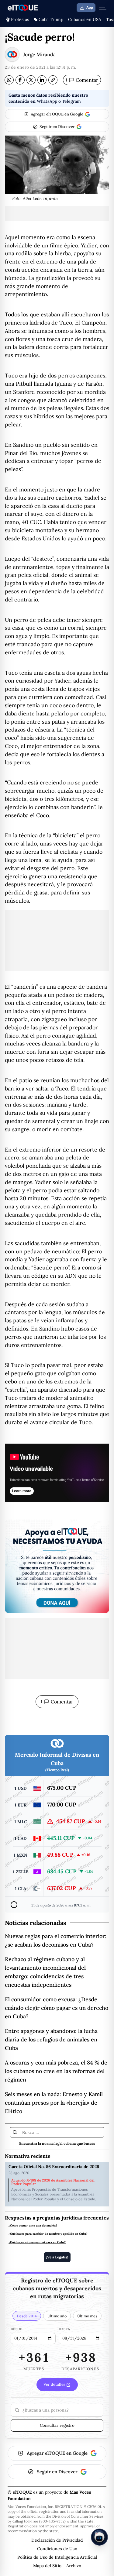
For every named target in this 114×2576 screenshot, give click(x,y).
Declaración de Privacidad (57, 2540)
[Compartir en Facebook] (20, 80)
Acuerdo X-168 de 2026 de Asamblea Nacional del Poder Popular (53, 2182)
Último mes (87, 2316)
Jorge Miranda (39, 54)
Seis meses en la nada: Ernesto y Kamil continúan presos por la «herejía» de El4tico (54, 2103)
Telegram (71, 101)
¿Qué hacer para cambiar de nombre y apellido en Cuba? (48, 2234)
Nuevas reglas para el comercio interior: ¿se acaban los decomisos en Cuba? (56, 1940)
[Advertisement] (57, 214)
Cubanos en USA (85, 19)
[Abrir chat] (99, 2537)
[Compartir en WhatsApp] (9, 80)
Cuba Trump (51, 19)
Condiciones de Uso (57, 2549)
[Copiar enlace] (53, 80)
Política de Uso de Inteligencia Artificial (57, 2557)
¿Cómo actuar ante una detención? (33, 2225)
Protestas (20, 19)
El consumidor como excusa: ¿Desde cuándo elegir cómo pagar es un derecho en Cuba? (57, 2008)
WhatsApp (47, 101)
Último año (57, 2316)
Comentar (82, 80)
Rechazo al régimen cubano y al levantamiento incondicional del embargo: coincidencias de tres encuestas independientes (45, 1972)
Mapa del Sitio (47, 2566)
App (90, 8)
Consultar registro (57, 2425)
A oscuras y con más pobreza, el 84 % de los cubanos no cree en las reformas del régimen (56, 2071)
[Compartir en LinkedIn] (42, 80)
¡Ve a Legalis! (57, 2257)
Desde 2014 (27, 2316)
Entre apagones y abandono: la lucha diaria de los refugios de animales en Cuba (51, 2039)
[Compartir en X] (31, 80)
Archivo (74, 2566)
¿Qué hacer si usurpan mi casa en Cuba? (37, 2242)
